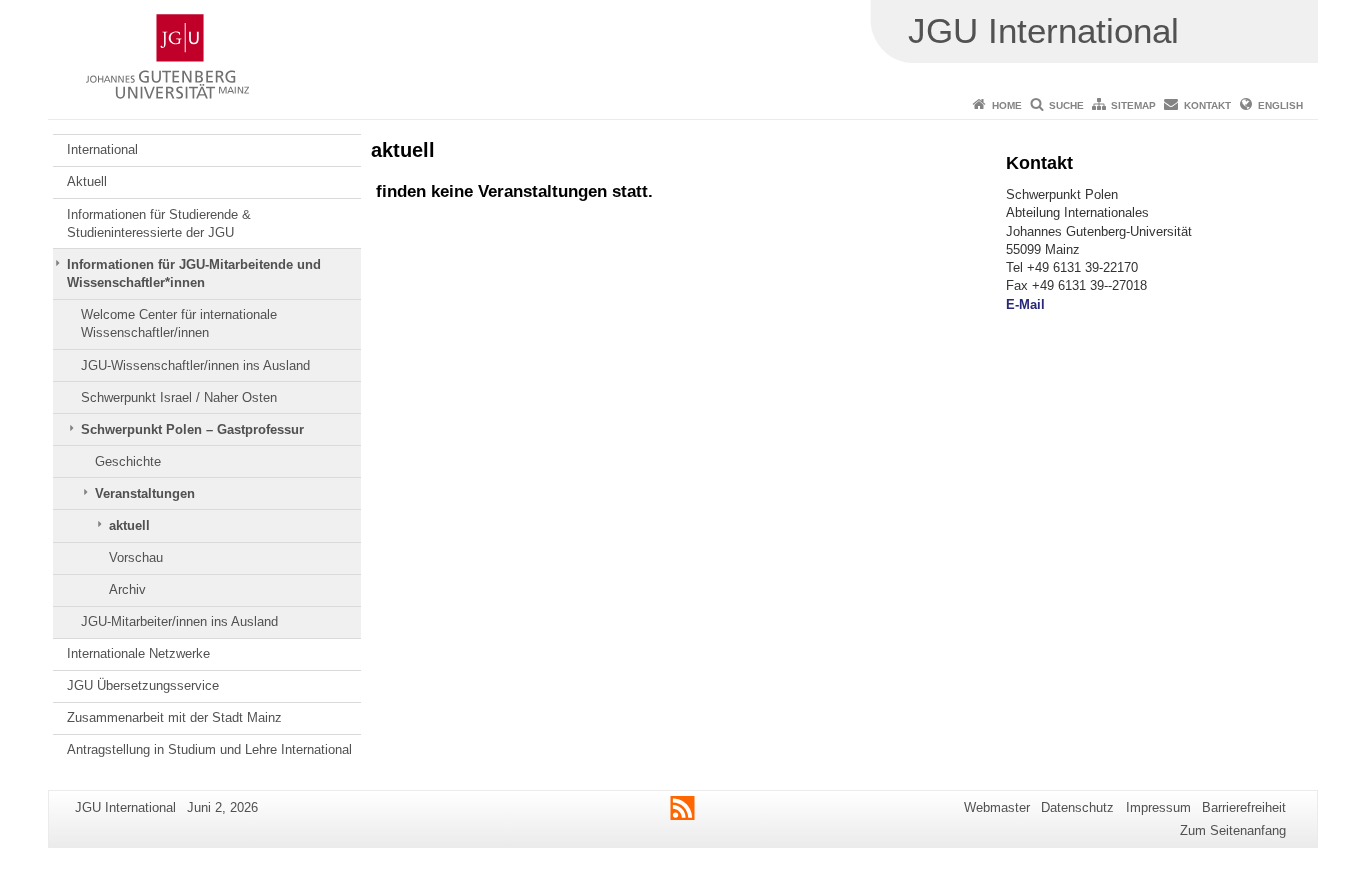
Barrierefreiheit (1244, 807)
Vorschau (136, 557)
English (1280, 105)
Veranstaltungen (145, 493)
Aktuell (87, 181)
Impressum (1158, 807)
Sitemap (1133, 105)
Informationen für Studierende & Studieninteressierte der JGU (159, 223)
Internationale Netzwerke (138, 653)
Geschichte (128, 461)
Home (1007, 105)
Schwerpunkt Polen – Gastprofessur (192, 429)
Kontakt (1207, 105)
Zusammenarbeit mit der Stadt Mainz (174, 717)
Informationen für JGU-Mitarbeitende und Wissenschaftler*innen (194, 273)
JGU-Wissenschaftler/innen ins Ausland (195, 365)
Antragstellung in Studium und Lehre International (209, 749)
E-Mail (1025, 304)
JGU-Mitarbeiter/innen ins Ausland (179, 621)
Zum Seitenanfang (1233, 830)
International (102, 149)
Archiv (127, 589)
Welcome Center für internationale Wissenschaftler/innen (179, 323)
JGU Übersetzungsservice (143, 685)
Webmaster (997, 807)
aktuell (129, 525)
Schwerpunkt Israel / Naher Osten (179, 397)
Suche (1066, 105)
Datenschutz (1077, 807)
